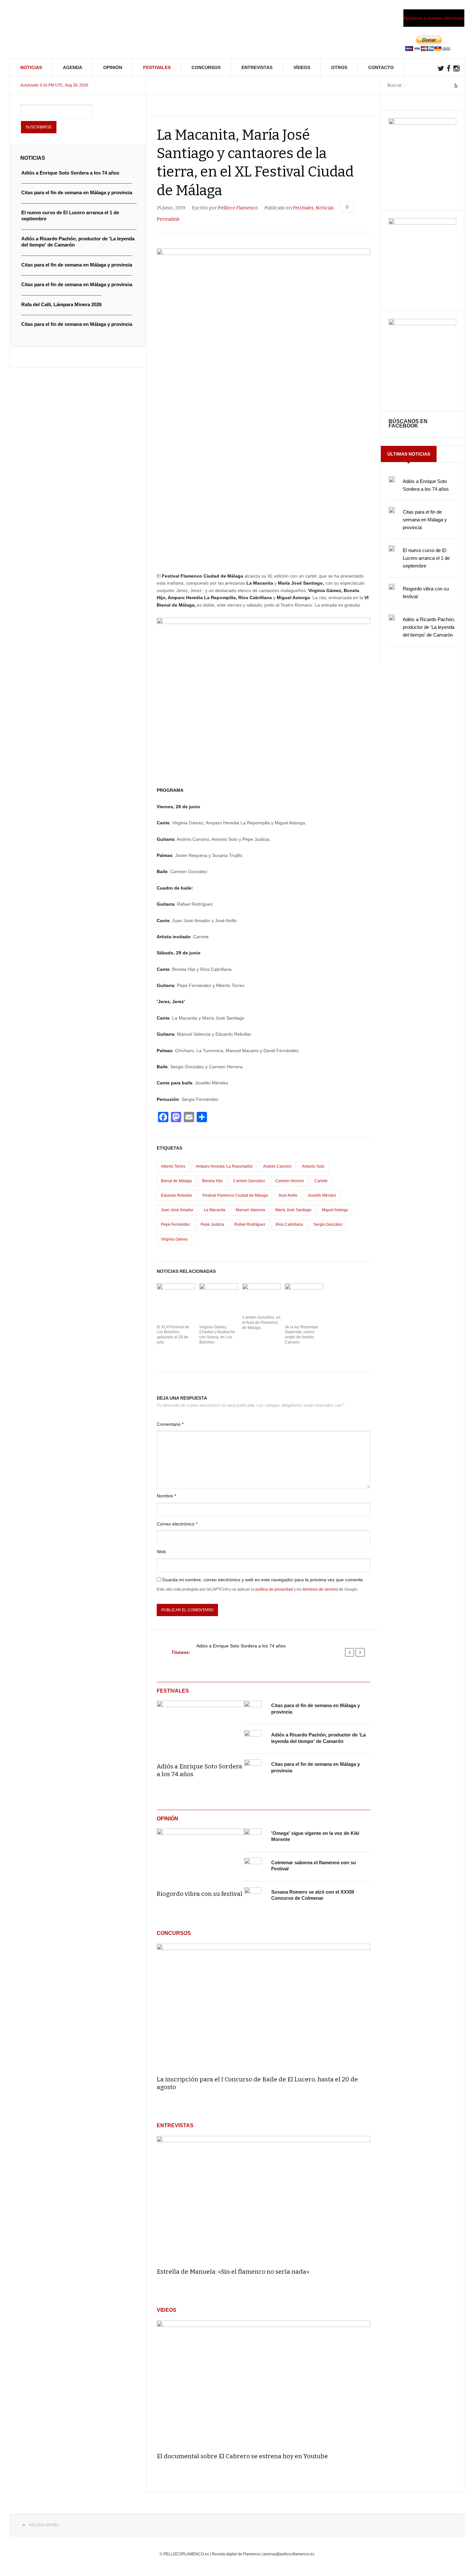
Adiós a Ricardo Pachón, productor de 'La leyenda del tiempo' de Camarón (429, 627)
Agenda (73, 67)
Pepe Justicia (212, 1224)
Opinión (113, 67)
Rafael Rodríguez (250, 1224)
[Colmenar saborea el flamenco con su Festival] (253, 1867)
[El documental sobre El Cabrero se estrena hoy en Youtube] (263, 2384)
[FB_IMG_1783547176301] (422, 324)
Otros (339, 67)
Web (161, 1552)
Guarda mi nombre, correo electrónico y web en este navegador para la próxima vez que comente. (263, 1580)
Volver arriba (44, 2525)
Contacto (381, 67)
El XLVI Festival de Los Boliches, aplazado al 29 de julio (173, 1335)
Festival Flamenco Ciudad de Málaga (235, 1195)
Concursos (206, 67)
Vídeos (302, 67)
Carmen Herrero (290, 1181)
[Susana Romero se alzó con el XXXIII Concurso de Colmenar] (253, 1896)
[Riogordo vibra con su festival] (200, 1855)
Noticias (31, 67)
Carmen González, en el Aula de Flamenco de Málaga (261, 1322)
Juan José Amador (177, 1210)
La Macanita (215, 1210)
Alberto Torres (173, 1166)
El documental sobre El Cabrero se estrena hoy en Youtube (242, 2456)
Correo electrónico (177, 1524)
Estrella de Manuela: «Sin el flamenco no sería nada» (233, 2272)
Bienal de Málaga (176, 1181)
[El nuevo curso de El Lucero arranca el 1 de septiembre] (392, 548)
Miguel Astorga (335, 1210)
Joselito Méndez (322, 1195)
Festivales (157, 67)
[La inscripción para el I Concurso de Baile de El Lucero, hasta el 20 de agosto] (263, 2007)
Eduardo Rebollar (177, 1195)
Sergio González (328, 1224)
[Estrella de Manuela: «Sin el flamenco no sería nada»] (263, 2199)
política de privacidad (274, 1589)
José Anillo (288, 1195)
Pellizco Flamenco (238, 208)
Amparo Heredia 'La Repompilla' (224, 1166)
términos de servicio (320, 1589)
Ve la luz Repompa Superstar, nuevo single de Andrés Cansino (301, 1335)
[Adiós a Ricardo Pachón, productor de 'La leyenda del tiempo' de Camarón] (253, 1739)
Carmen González (249, 1181)
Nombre (166, 1496)
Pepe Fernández (176, 1224)
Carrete (321, 1181)
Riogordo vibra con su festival (200, 1894)
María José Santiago (293, 1210)
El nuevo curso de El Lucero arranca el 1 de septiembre (426, 558)
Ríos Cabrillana (289, 1224)
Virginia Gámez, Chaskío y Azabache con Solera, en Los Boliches (217, 1335)
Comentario (170, 1424)
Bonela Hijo (212, 1181)
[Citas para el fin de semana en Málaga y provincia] (253, 1709)
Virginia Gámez (174, 1239)
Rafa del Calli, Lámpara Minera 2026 (61, 304)
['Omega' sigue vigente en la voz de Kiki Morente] (253, 1837)
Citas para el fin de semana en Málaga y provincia (425, 520)
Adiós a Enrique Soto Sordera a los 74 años (241, 1646)
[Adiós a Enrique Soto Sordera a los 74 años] (200, 1727)
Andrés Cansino (277, 1166)
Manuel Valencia (250, 1210)
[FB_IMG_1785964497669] (422, 223)
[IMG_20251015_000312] (422, 123)
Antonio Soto (313, 1166)
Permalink (168, 219)
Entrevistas (257, 67)
